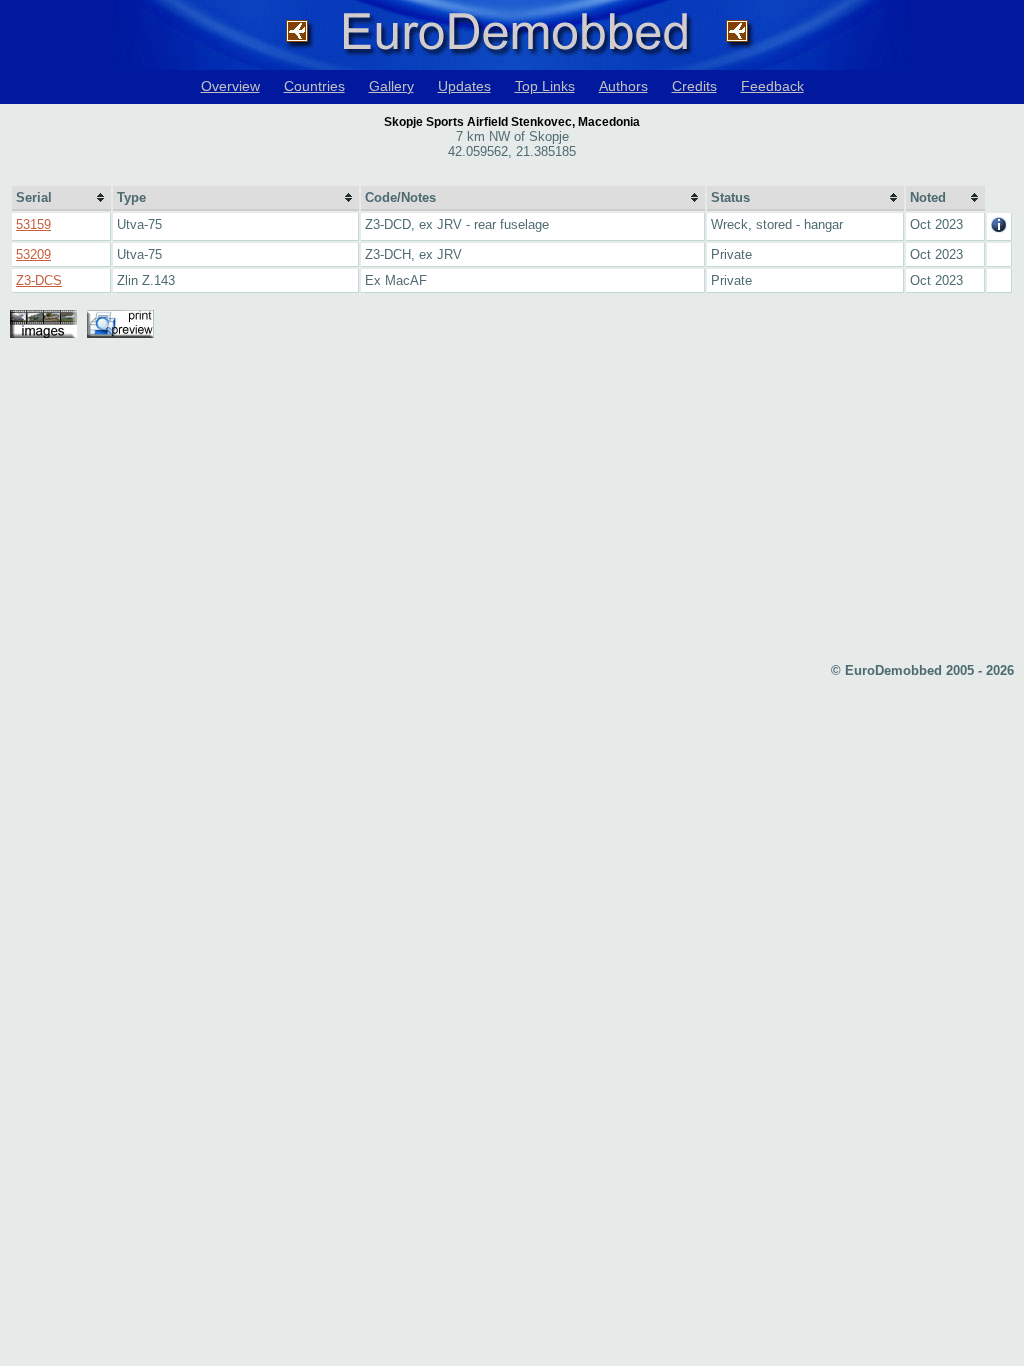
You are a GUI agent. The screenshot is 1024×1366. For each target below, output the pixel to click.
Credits (694, 86)
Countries (314, 86)
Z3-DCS (39, 280)
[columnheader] (61, 198)
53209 (33, 254)
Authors (623, 86)
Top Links (545, 86)
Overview (230, 86)
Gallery (391, 86)
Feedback (772, 86)
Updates (464, 86)
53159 (33, 224)
